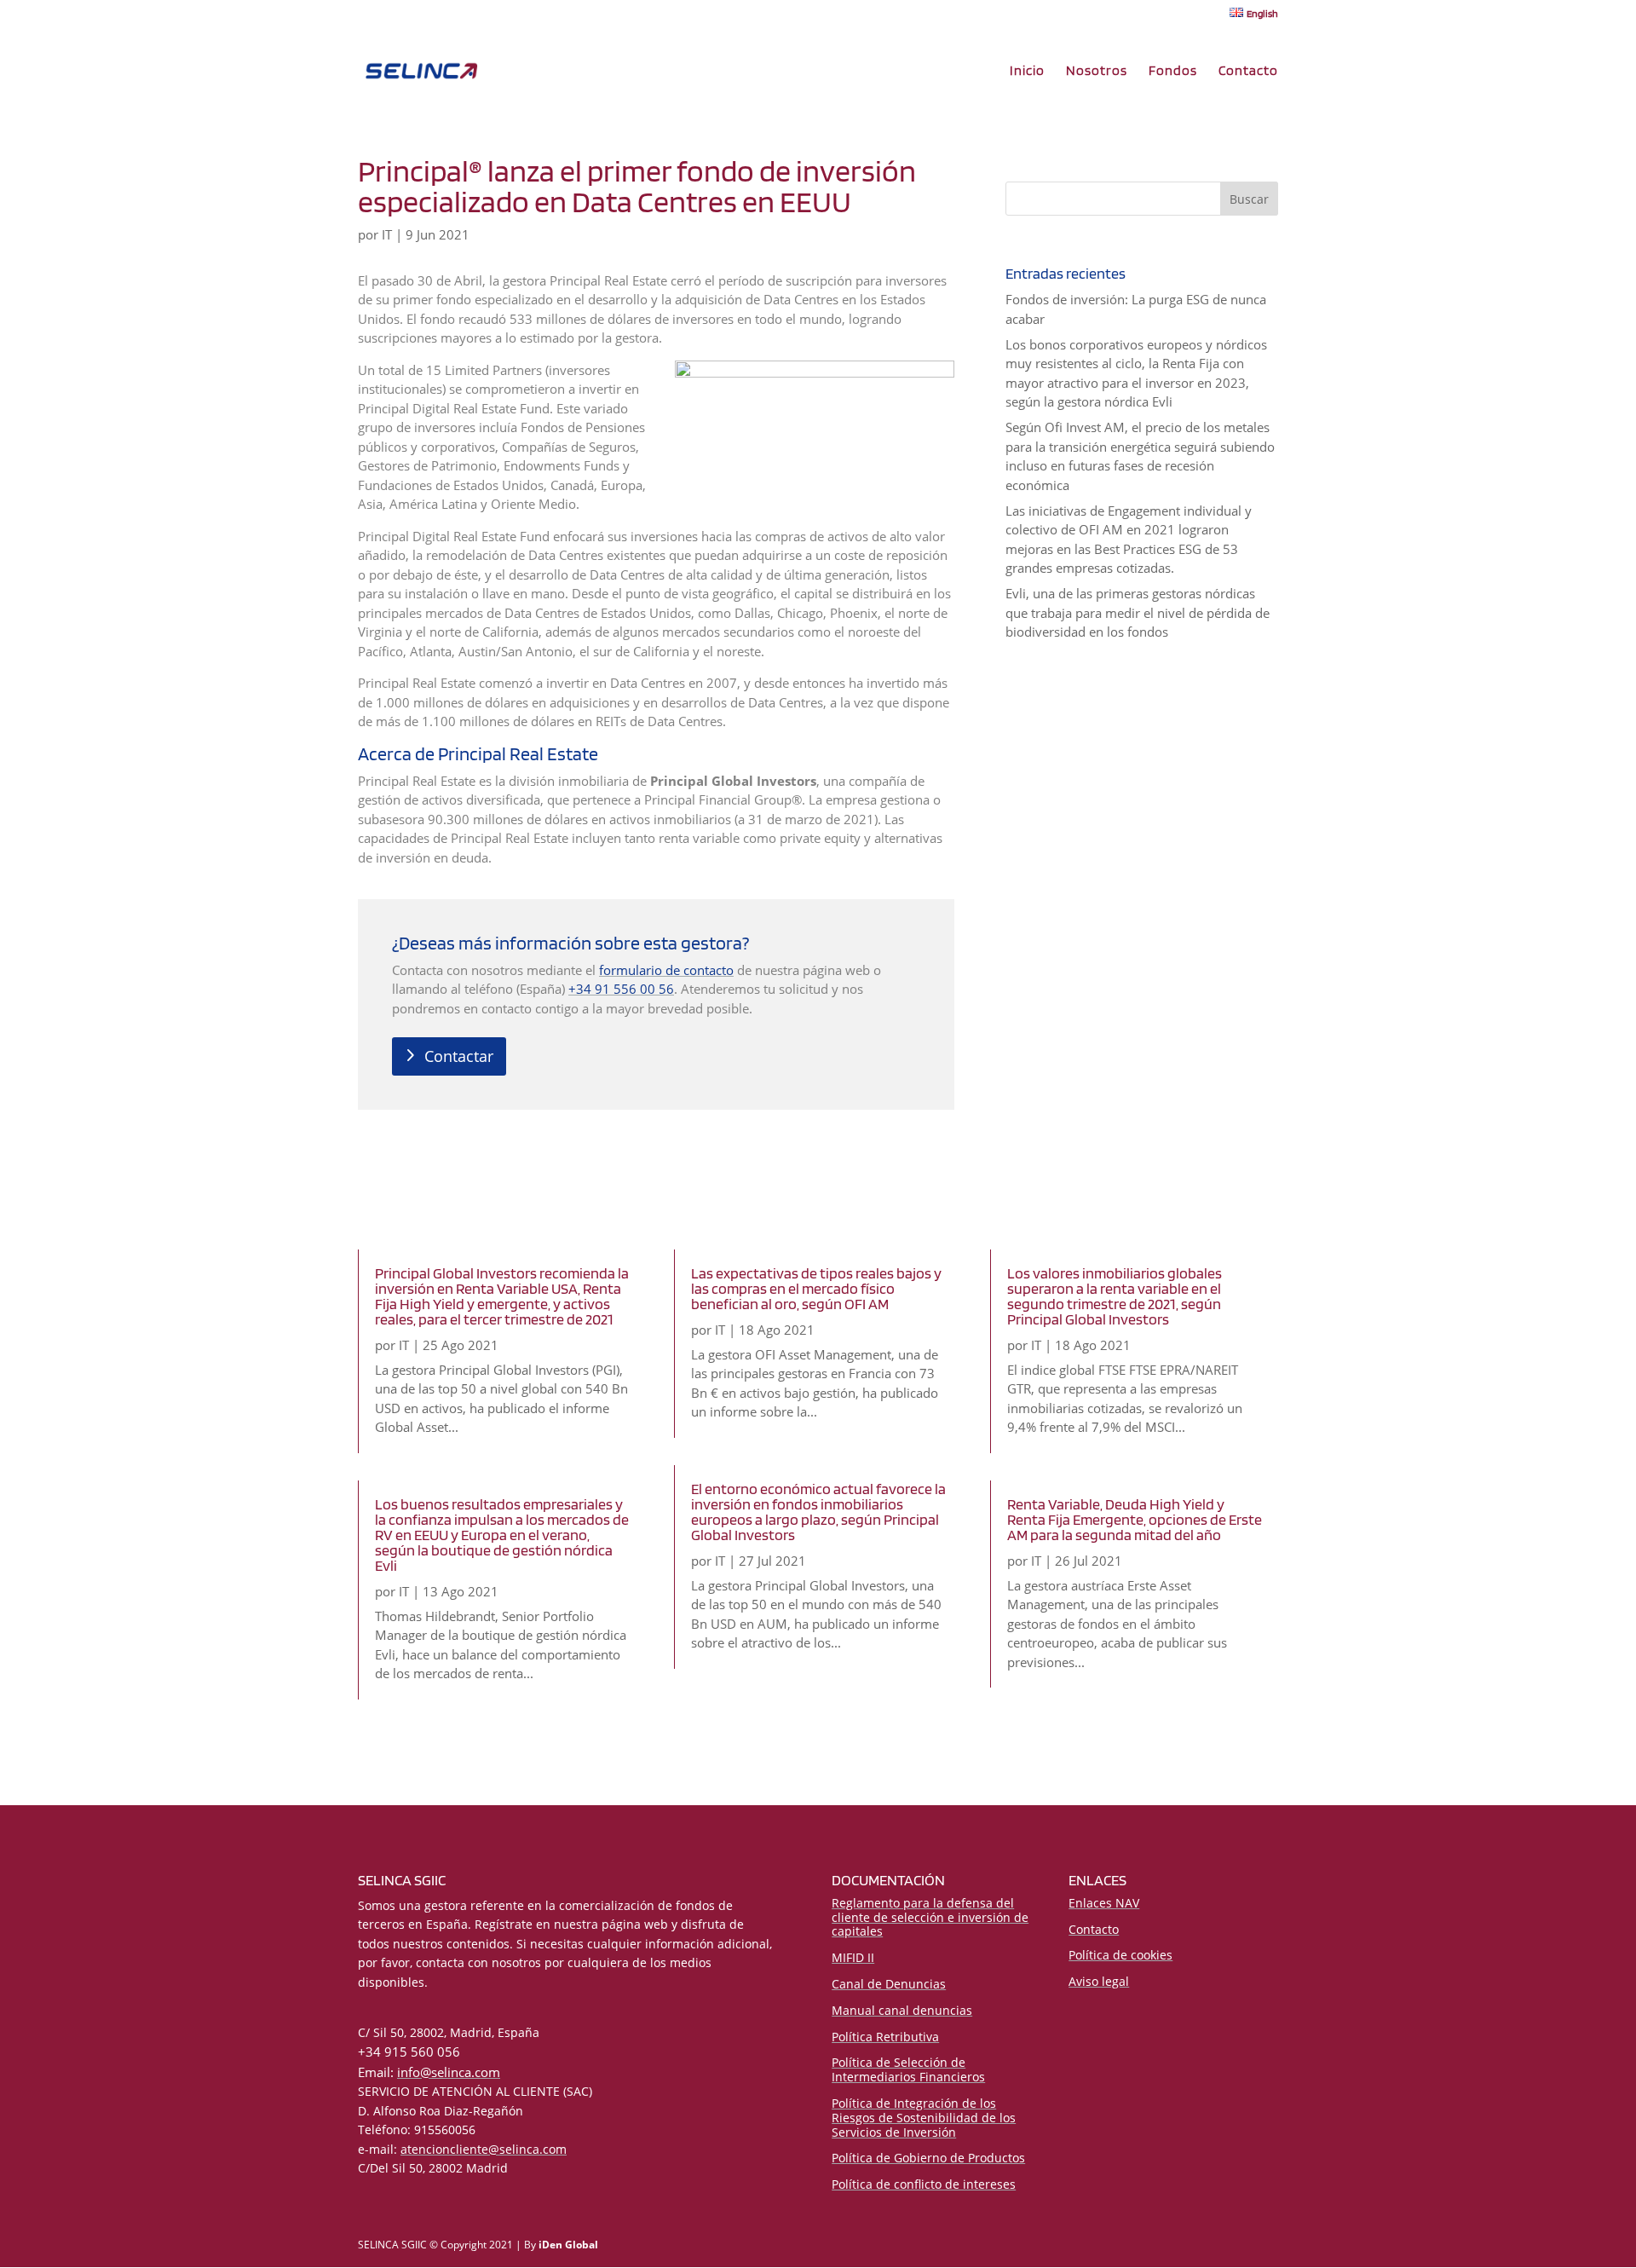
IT (387, 234)
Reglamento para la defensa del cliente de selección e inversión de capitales (930, 1917)
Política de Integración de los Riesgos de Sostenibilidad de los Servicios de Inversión (924, 2118)
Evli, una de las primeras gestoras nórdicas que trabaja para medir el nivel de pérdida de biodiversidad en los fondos (1138, 612)
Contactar (459, 1056)
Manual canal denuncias (902, 2010)
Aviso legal (1099, 1981)
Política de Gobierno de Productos (928, 2158)
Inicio (1027, 72)
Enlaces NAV (1104, 1903)
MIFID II (853, 1957)
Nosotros (1097, 72)
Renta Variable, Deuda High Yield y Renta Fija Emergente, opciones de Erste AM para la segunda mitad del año (1135, 1519)
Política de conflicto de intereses (924, 2184)
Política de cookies (1120, 1955)
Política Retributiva (885, 2037)
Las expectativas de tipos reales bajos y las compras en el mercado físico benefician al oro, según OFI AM (816, 1288)
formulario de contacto (666, 970)
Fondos (1173, 72)
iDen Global (568, 2245)
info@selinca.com (449, 2072)
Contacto (1248, 72)
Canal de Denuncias (889, 1984)
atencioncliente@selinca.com (484, 2149)
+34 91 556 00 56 (621, 989)
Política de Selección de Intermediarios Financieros (908, 2069)
